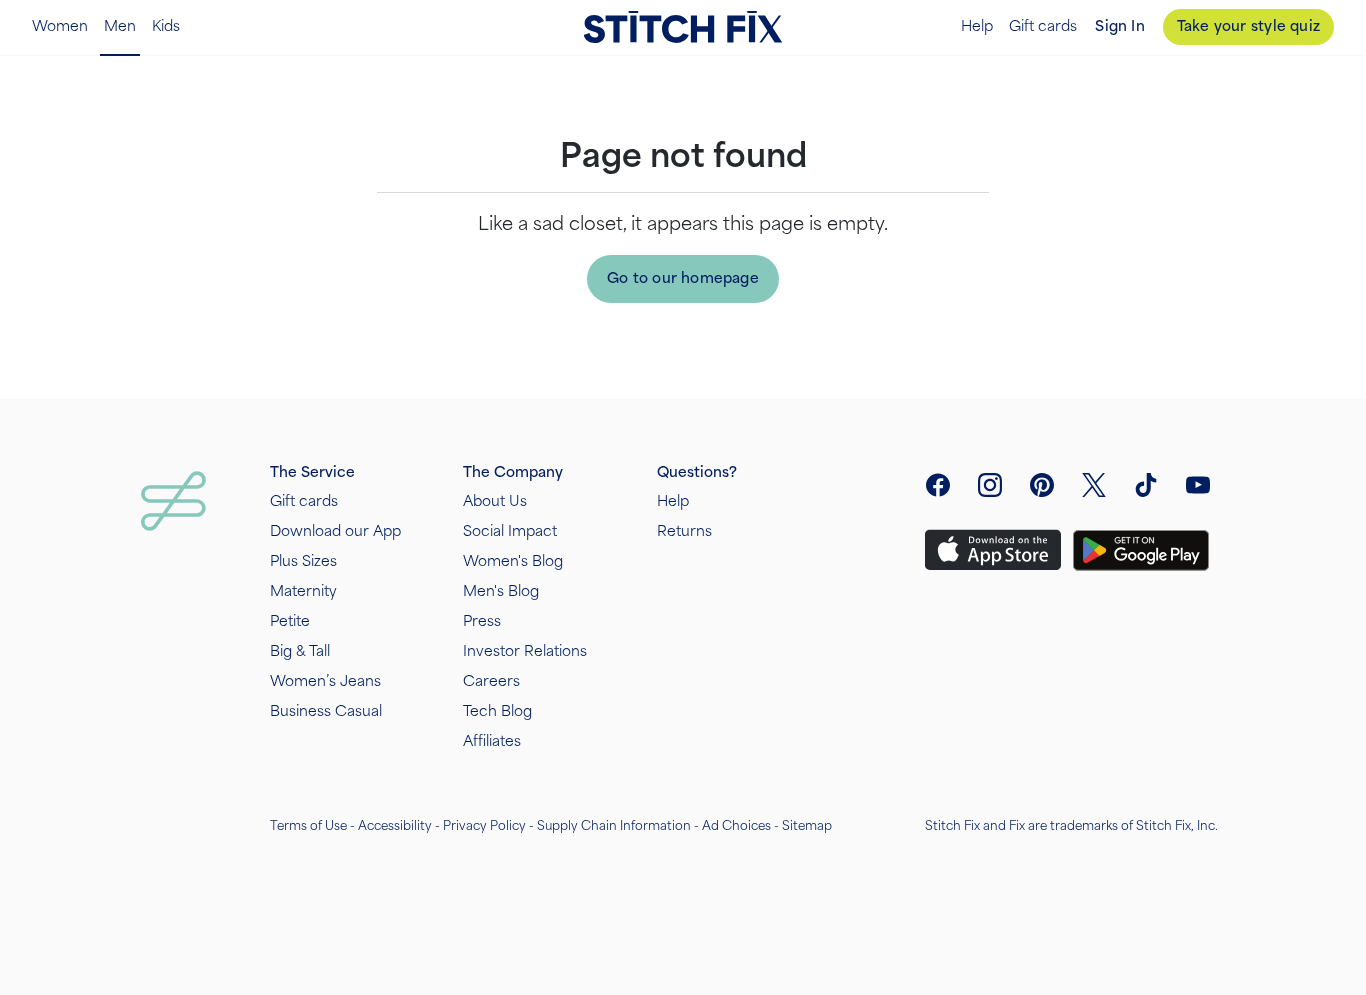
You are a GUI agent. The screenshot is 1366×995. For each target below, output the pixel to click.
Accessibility (395, 826)
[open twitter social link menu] (1094, 485)
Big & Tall (300, 651)
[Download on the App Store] (993, 550)
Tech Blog (497, 711)
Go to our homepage (683, 278)
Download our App (335, 531)
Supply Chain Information (614, 826)
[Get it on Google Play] (1141, 550)
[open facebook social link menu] (938, 485)
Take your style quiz (1248, 26)
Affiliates (492, 741)
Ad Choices (736, 826)
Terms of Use (308, 826)
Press (482, 621)
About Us (495, 501)
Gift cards (1043, 27)
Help (977, 27)
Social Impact (510, 531)
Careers (491, 681)
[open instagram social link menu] (990, 485)
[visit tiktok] (1146, 485)
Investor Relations (525, 651)
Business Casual (326, 711)
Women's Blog (513, 561)
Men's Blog (501, 591)
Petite (290, 621)
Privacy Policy (484, 826)
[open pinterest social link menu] (1042, 485)
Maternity (303, 591)
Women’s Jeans (325, 681)
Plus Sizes (303, 561)
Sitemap (807, 826)
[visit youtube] (1198, 485)
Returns (684, 531)
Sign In (1119, 26)
